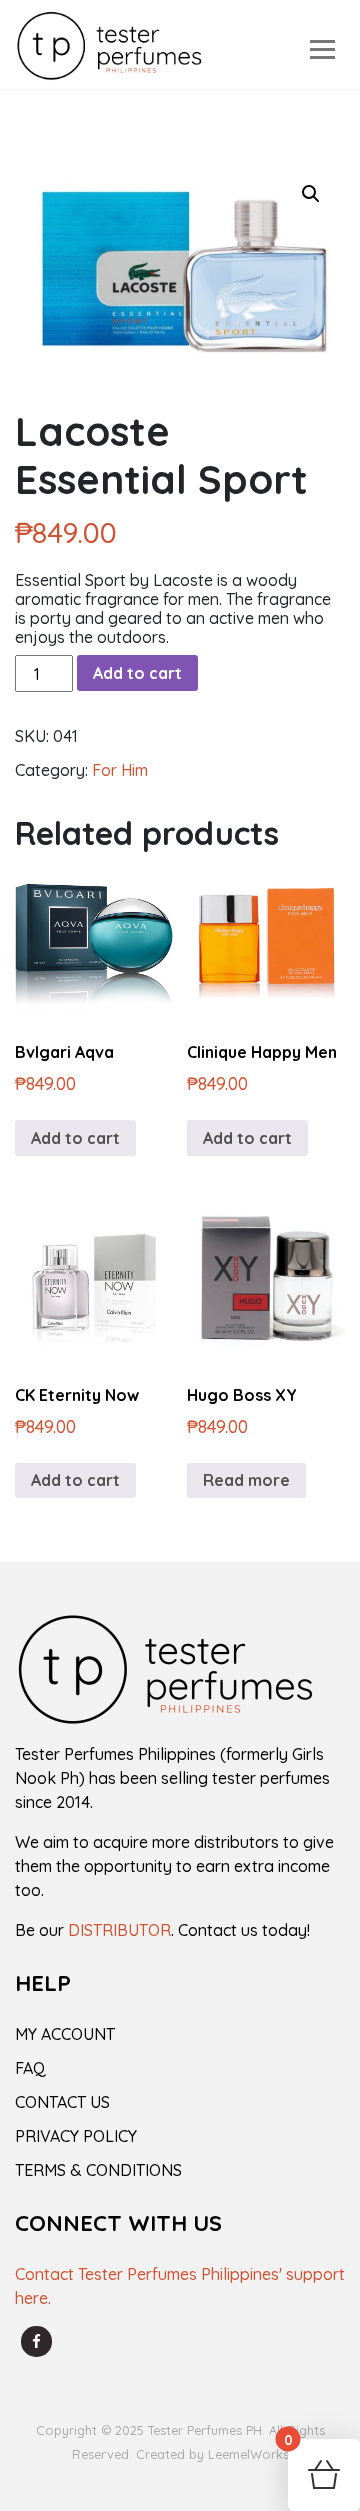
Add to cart (137, 673)
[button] (311, 194)
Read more (246, 1480)
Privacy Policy (76, 2136)
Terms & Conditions (98, 2170)
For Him (120, 770)
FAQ (30, 2068)
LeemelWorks (248, 2454)
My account (65, 2034)
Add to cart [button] (75, 1138)
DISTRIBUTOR (119, 1930)
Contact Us (62, 2102)
